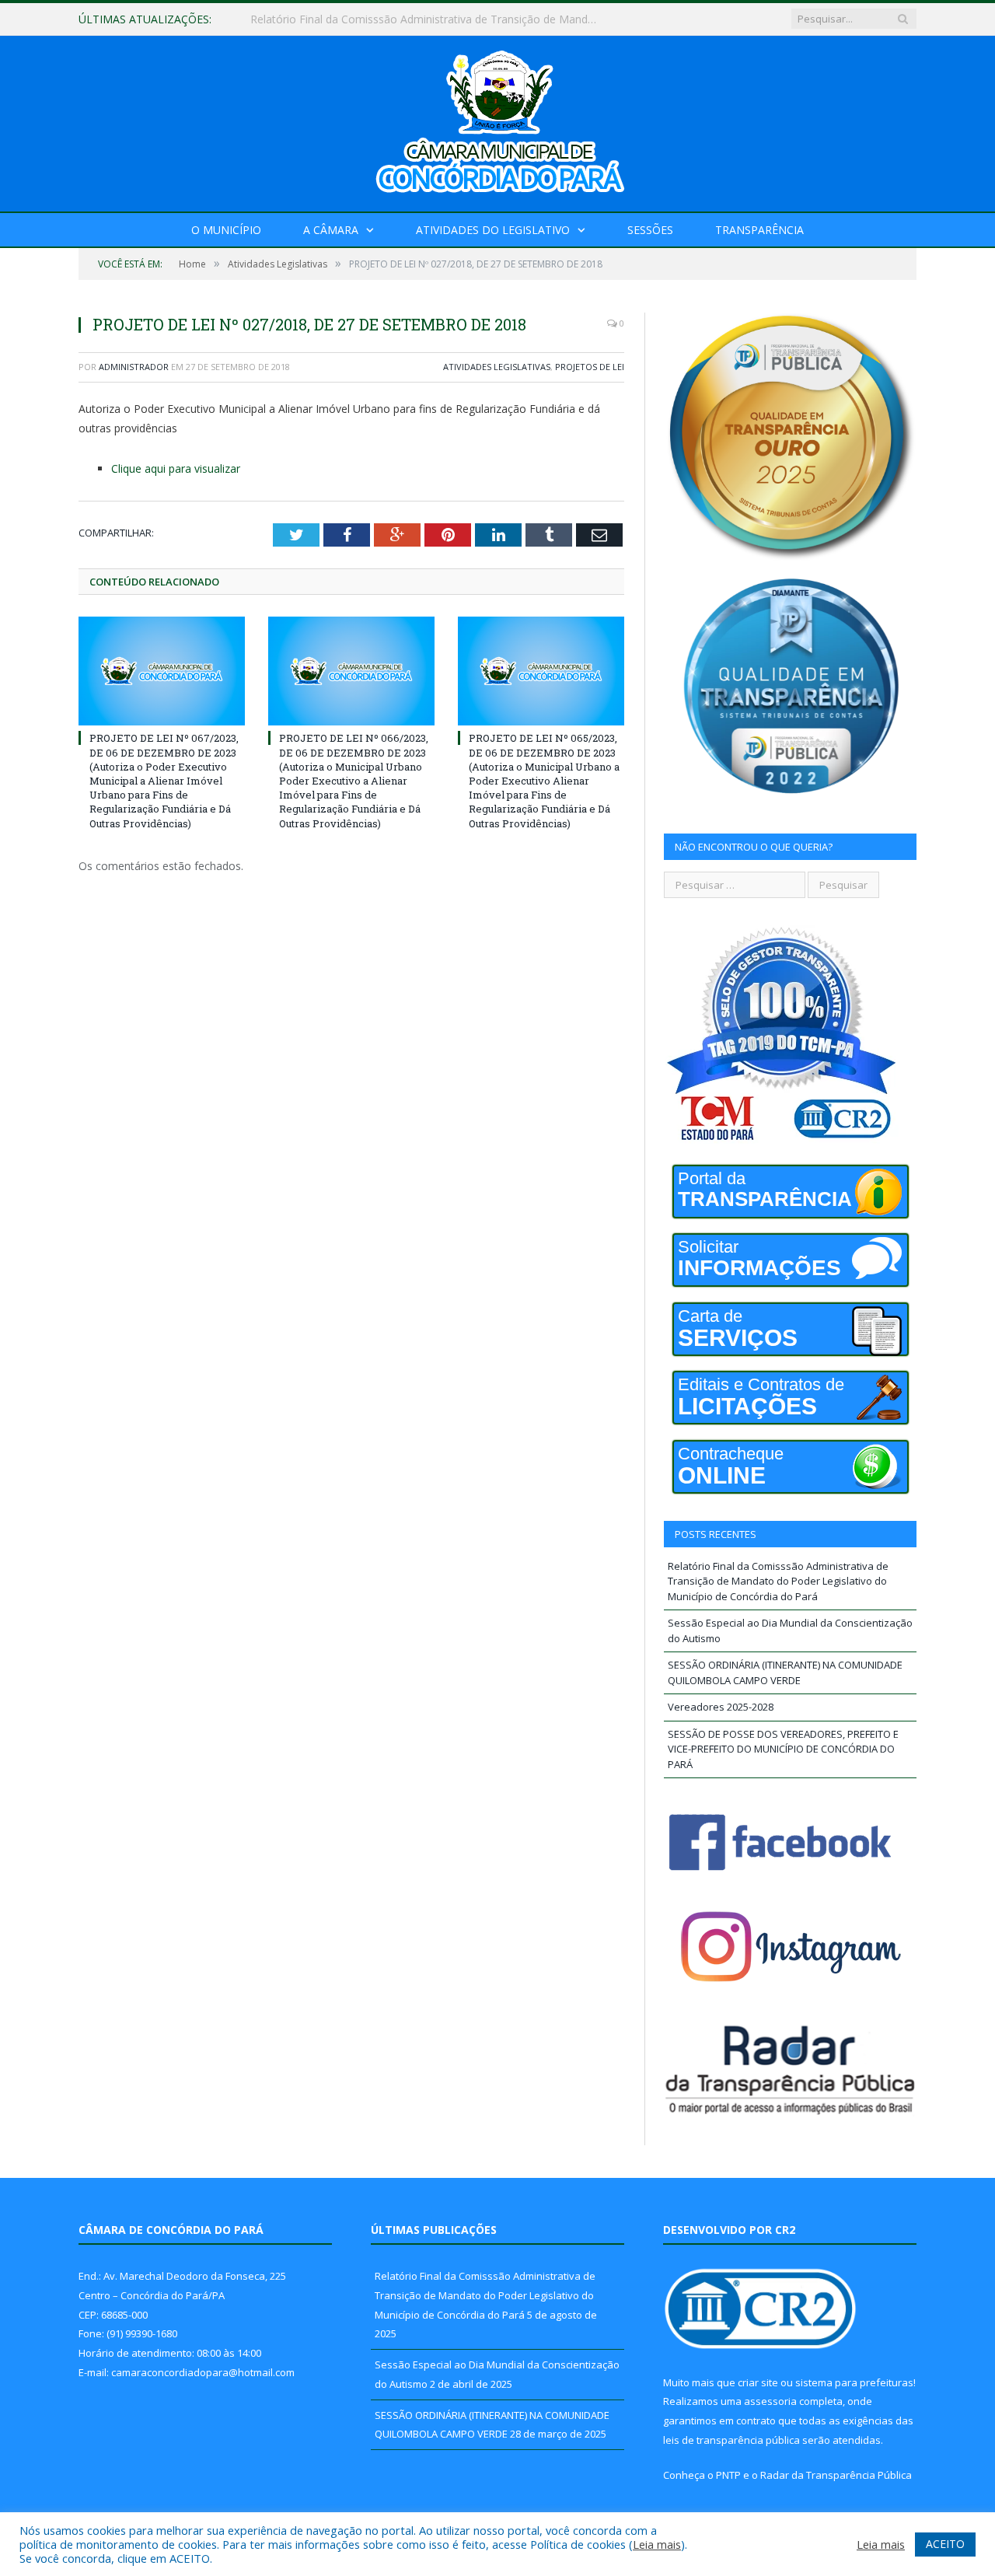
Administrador (134, 367)
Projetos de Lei (590, 367)
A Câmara (331, 230)
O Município (226, 230)
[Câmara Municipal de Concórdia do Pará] (497, 120)
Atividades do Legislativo (493, 230)
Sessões (650, 230)
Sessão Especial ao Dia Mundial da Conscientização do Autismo (411, 19)
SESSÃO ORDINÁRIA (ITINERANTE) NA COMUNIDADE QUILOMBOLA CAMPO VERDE (785, 1672)
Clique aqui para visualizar (176, 468)
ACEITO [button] (945, 2544)
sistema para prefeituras (854, 2382)
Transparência (759, 230)
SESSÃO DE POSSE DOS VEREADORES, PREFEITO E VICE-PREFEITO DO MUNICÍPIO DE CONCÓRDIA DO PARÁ (783, 1749)
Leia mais (657, 2544)
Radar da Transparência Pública (836, 2475)
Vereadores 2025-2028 (721, 1707)
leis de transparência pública (731, 2440)
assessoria (770, 2401)
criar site (758, 2382)
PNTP (728, 2475)
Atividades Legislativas (497, 367)
